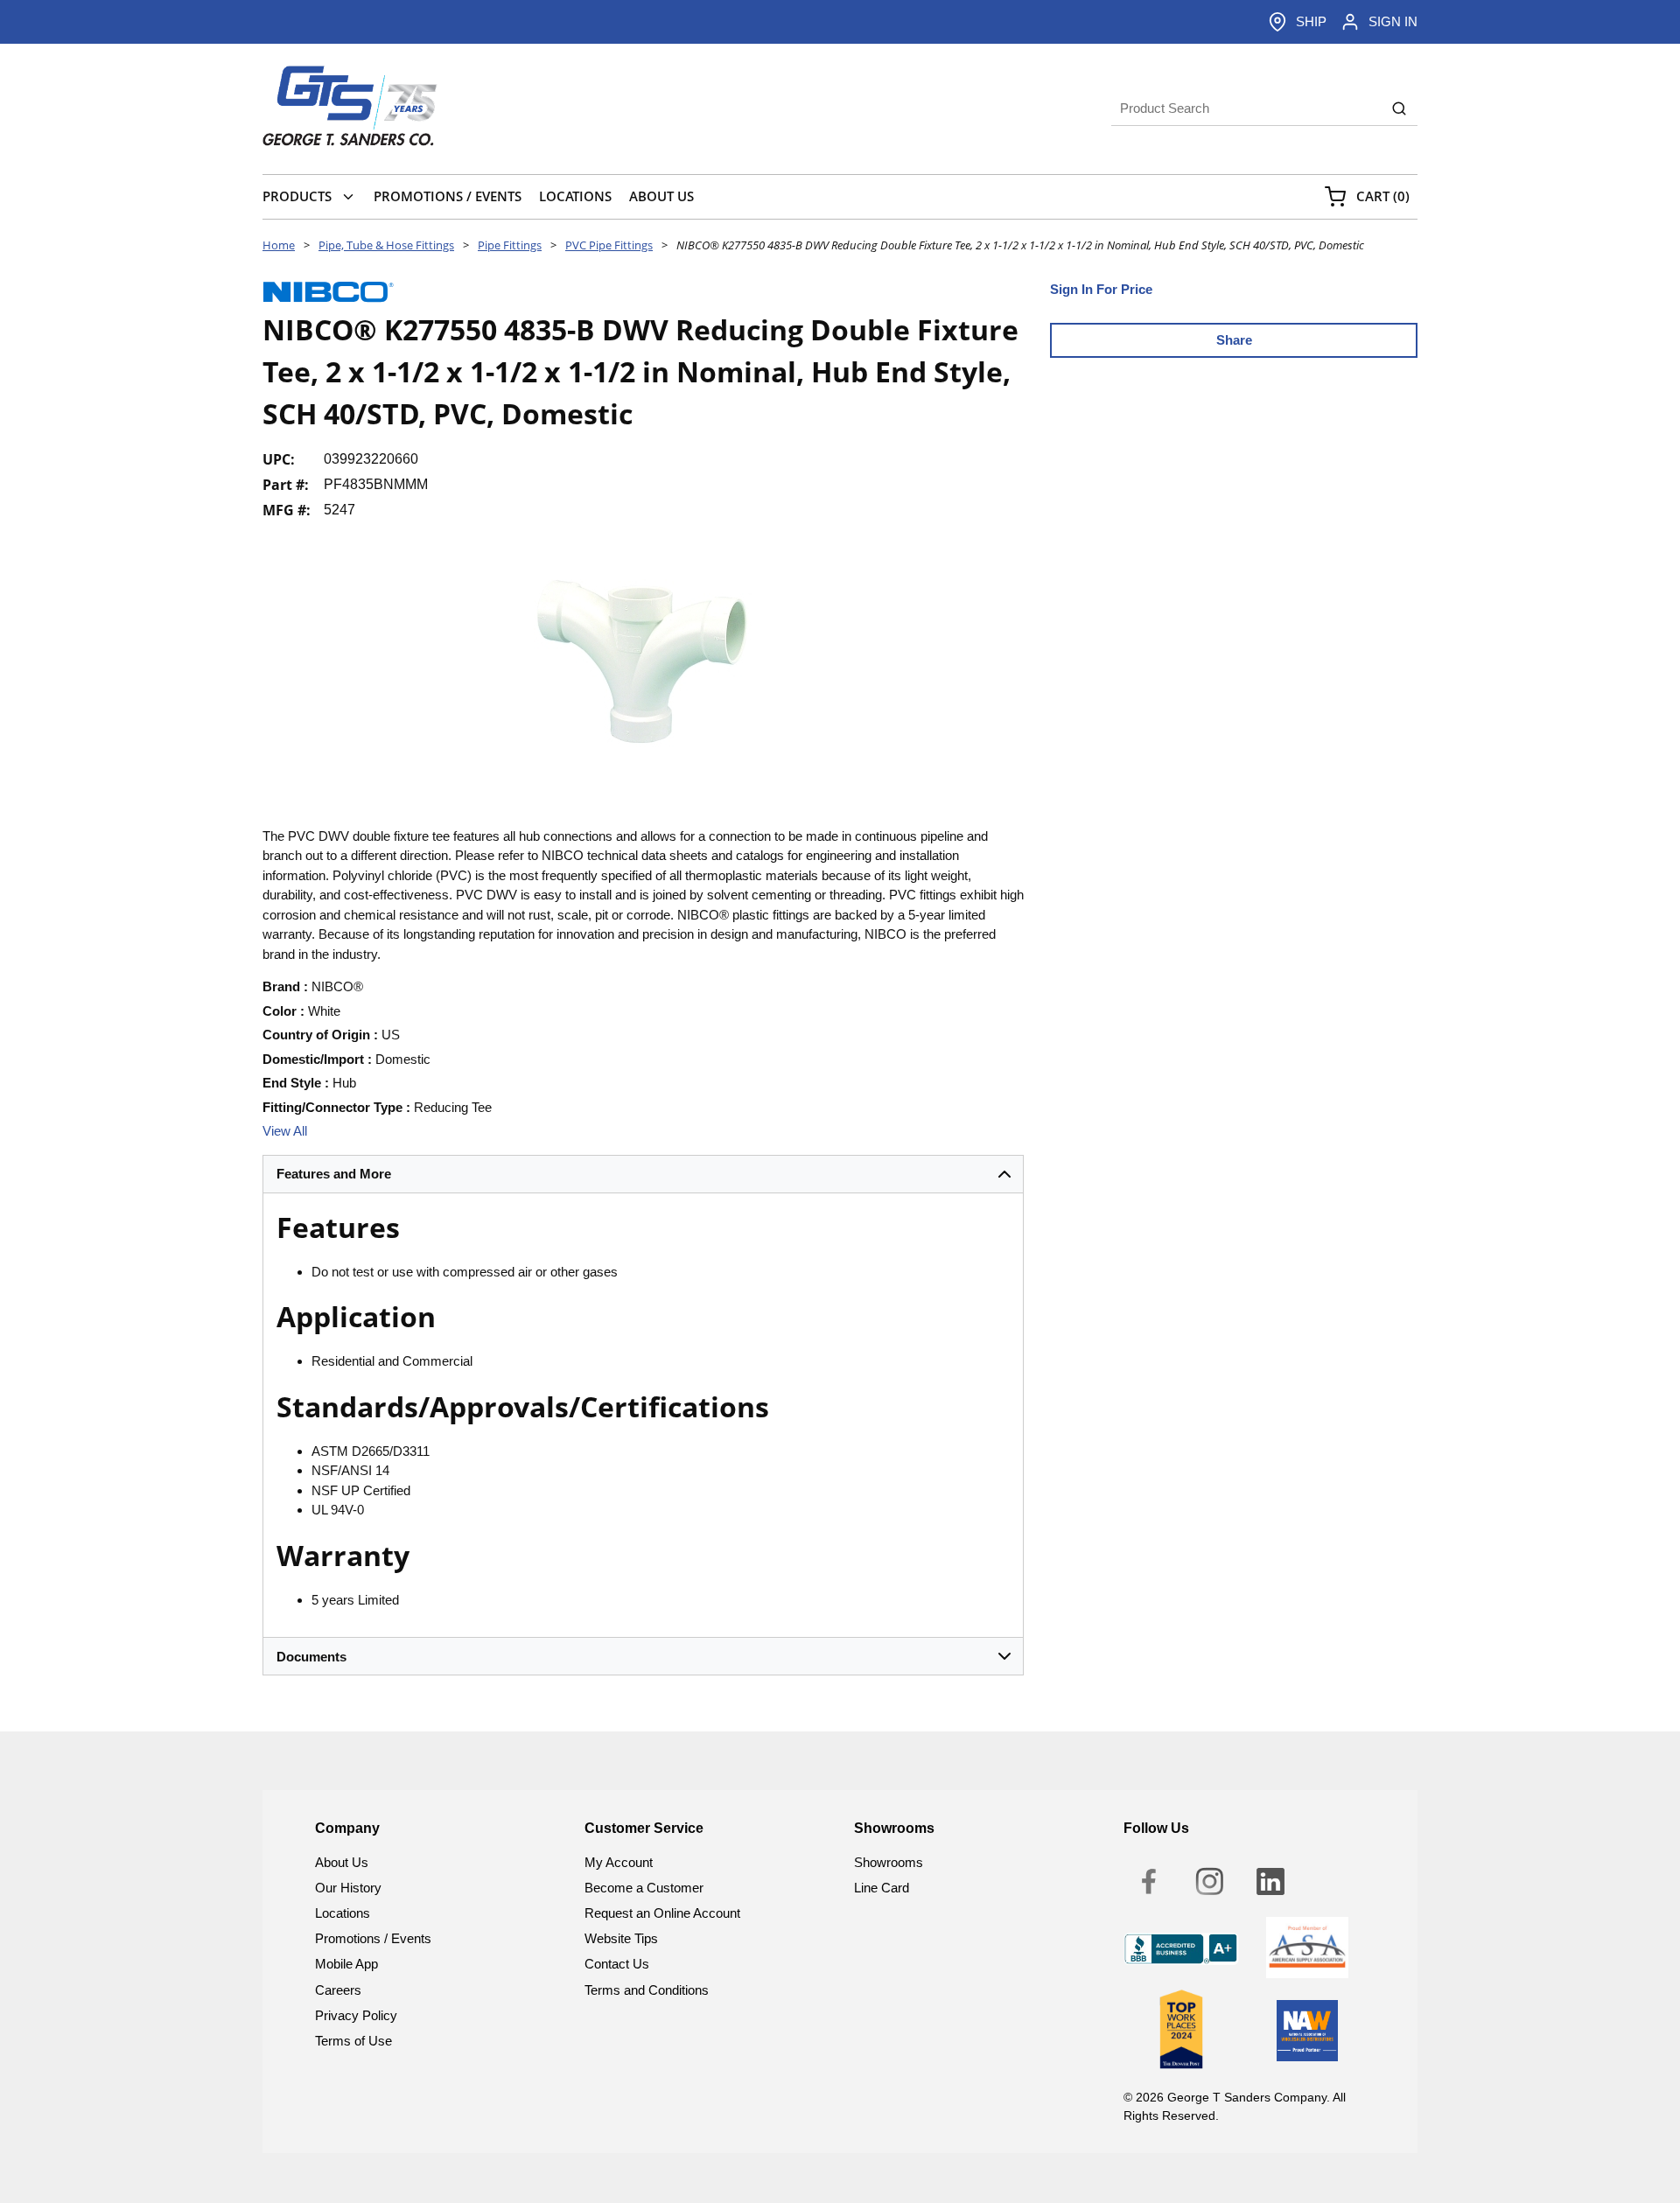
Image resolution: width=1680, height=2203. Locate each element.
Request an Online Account (662, 1913)
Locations (343, 1913)
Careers (338, 1990)
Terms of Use (353, 2041)
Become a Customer (644, 1888)
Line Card (882, 1888)
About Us (342, 1862)
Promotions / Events (373, 1938)
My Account (619, 1862)
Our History (348, 1888)
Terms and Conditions (647, 1990)
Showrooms (889, 1862)
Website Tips (621, 1938)
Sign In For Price (1101, 289)
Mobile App (346, 1964)
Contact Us (617, 1964)
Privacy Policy (356, 2015)
